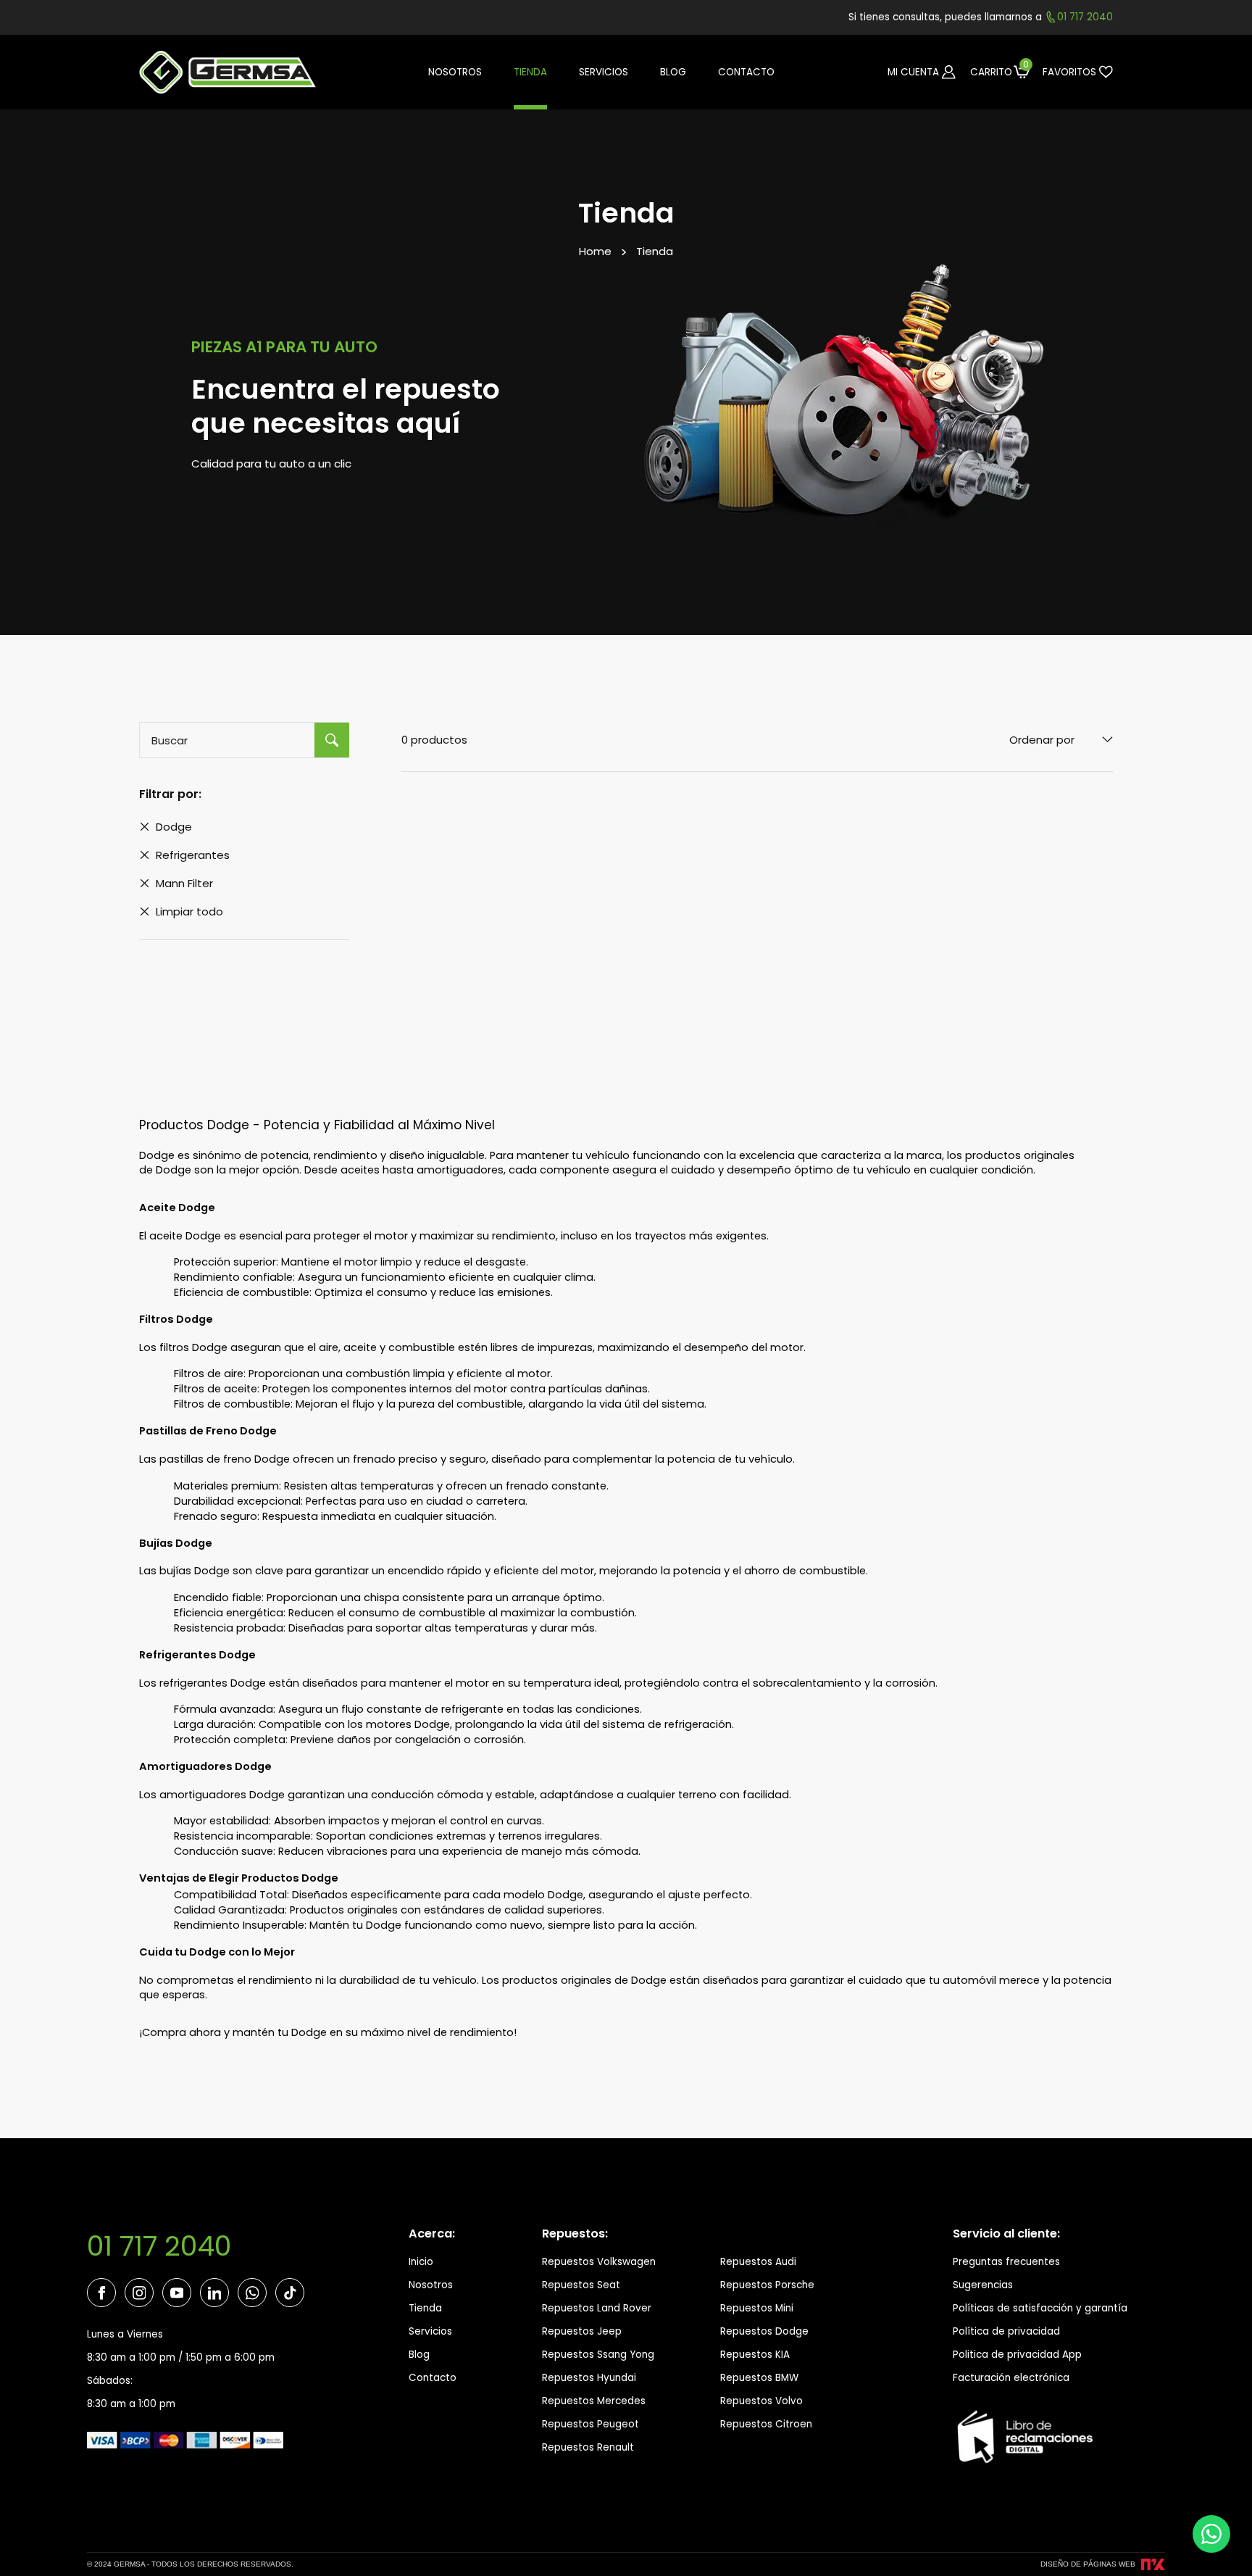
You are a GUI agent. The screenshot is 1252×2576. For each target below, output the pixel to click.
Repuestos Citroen (766, 2424)
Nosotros (431, 2285)
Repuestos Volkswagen (599, 2262)
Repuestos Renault (588, 2447)
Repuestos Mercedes (594, 2401)
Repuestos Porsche (767, 2285)
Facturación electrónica (1011, 2378)
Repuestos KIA (755, 2355)
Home (595, 251)
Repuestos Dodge (764, 2331)
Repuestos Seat (581, 2285)
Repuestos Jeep (582, 2331)
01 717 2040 (159, 2246)
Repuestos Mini (757, 2308)
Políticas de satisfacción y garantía (1040, 2308)
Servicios (430, 2331)
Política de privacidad (1006, 2331)
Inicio (421, 2262)
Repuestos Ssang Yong (598, 2355)
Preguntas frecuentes (1006, 2262)
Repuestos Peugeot (590, 2424)
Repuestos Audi (758, 2262)
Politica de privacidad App (1017, 2355)
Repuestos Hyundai (589, 2378)
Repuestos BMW (759, 2378)
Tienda (655, 251)
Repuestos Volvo (761, 2401)
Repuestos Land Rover (597, 2308)
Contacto (433, 2378)
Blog (419, 2355)
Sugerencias (983, 2285)
